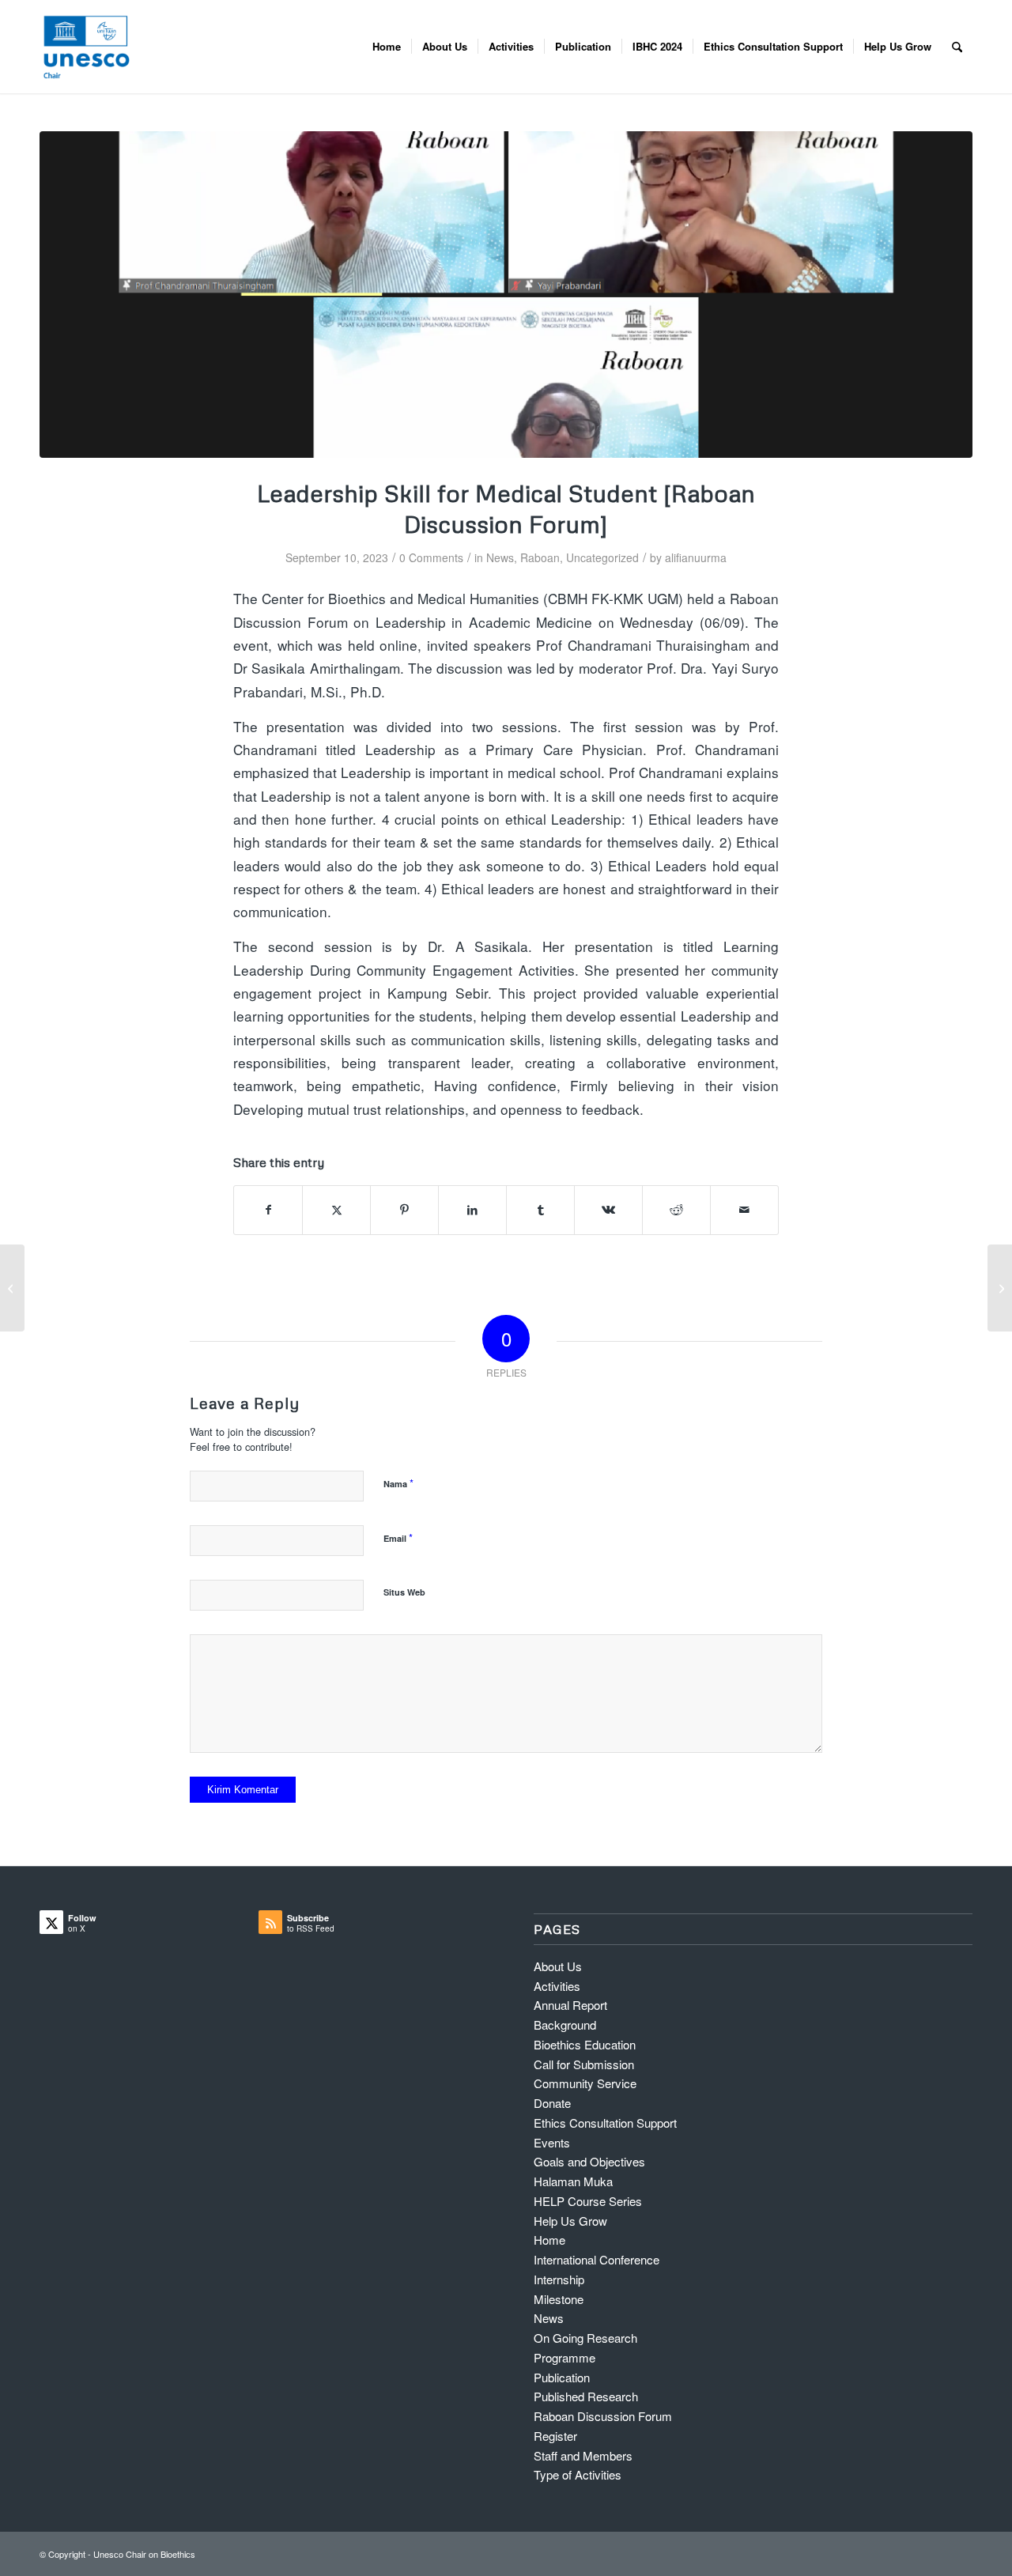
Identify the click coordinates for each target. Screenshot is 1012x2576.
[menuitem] (387, 47)
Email (398, 1537)
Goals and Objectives (589, 2161)
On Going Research (585, 2338)
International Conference (597, 2259)
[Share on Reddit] (676, 1210)
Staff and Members (583, 2455)
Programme (565, 2357)
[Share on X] (336, 1210)
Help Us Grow (570, 2221)
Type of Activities (578, 2474)
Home (549, 2240)
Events (552, 2142)
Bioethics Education (585, 2044)
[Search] (957, 47)
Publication (562, 2377)
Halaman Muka (573, 2181)
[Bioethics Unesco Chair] (86, 47)
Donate (552, 2103)
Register (555, 2436)
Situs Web (404, 1592)
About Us (558, 1966)
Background (565, 2025)
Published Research (586, 2396)
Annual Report (570, 2005)
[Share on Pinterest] (404, 1210)
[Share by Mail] (744, 1210)
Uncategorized (602, 557)
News (500, 557)
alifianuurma (696, 557)
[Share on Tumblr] (540, 1210)
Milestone (559, 2299)
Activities (557, 1986)
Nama (398, 1483)
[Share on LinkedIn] (472, 1210)
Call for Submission (584, 2064)
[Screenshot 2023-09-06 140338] (506, 295)
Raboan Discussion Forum (603, 2416)
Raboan (540, 557)
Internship (559, 2279)
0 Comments (431, 557)
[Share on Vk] (608, 1210)
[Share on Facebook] (268, 1210)
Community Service (585, 2083)
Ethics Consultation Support (605, 2123)
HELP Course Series (588, 2201)
